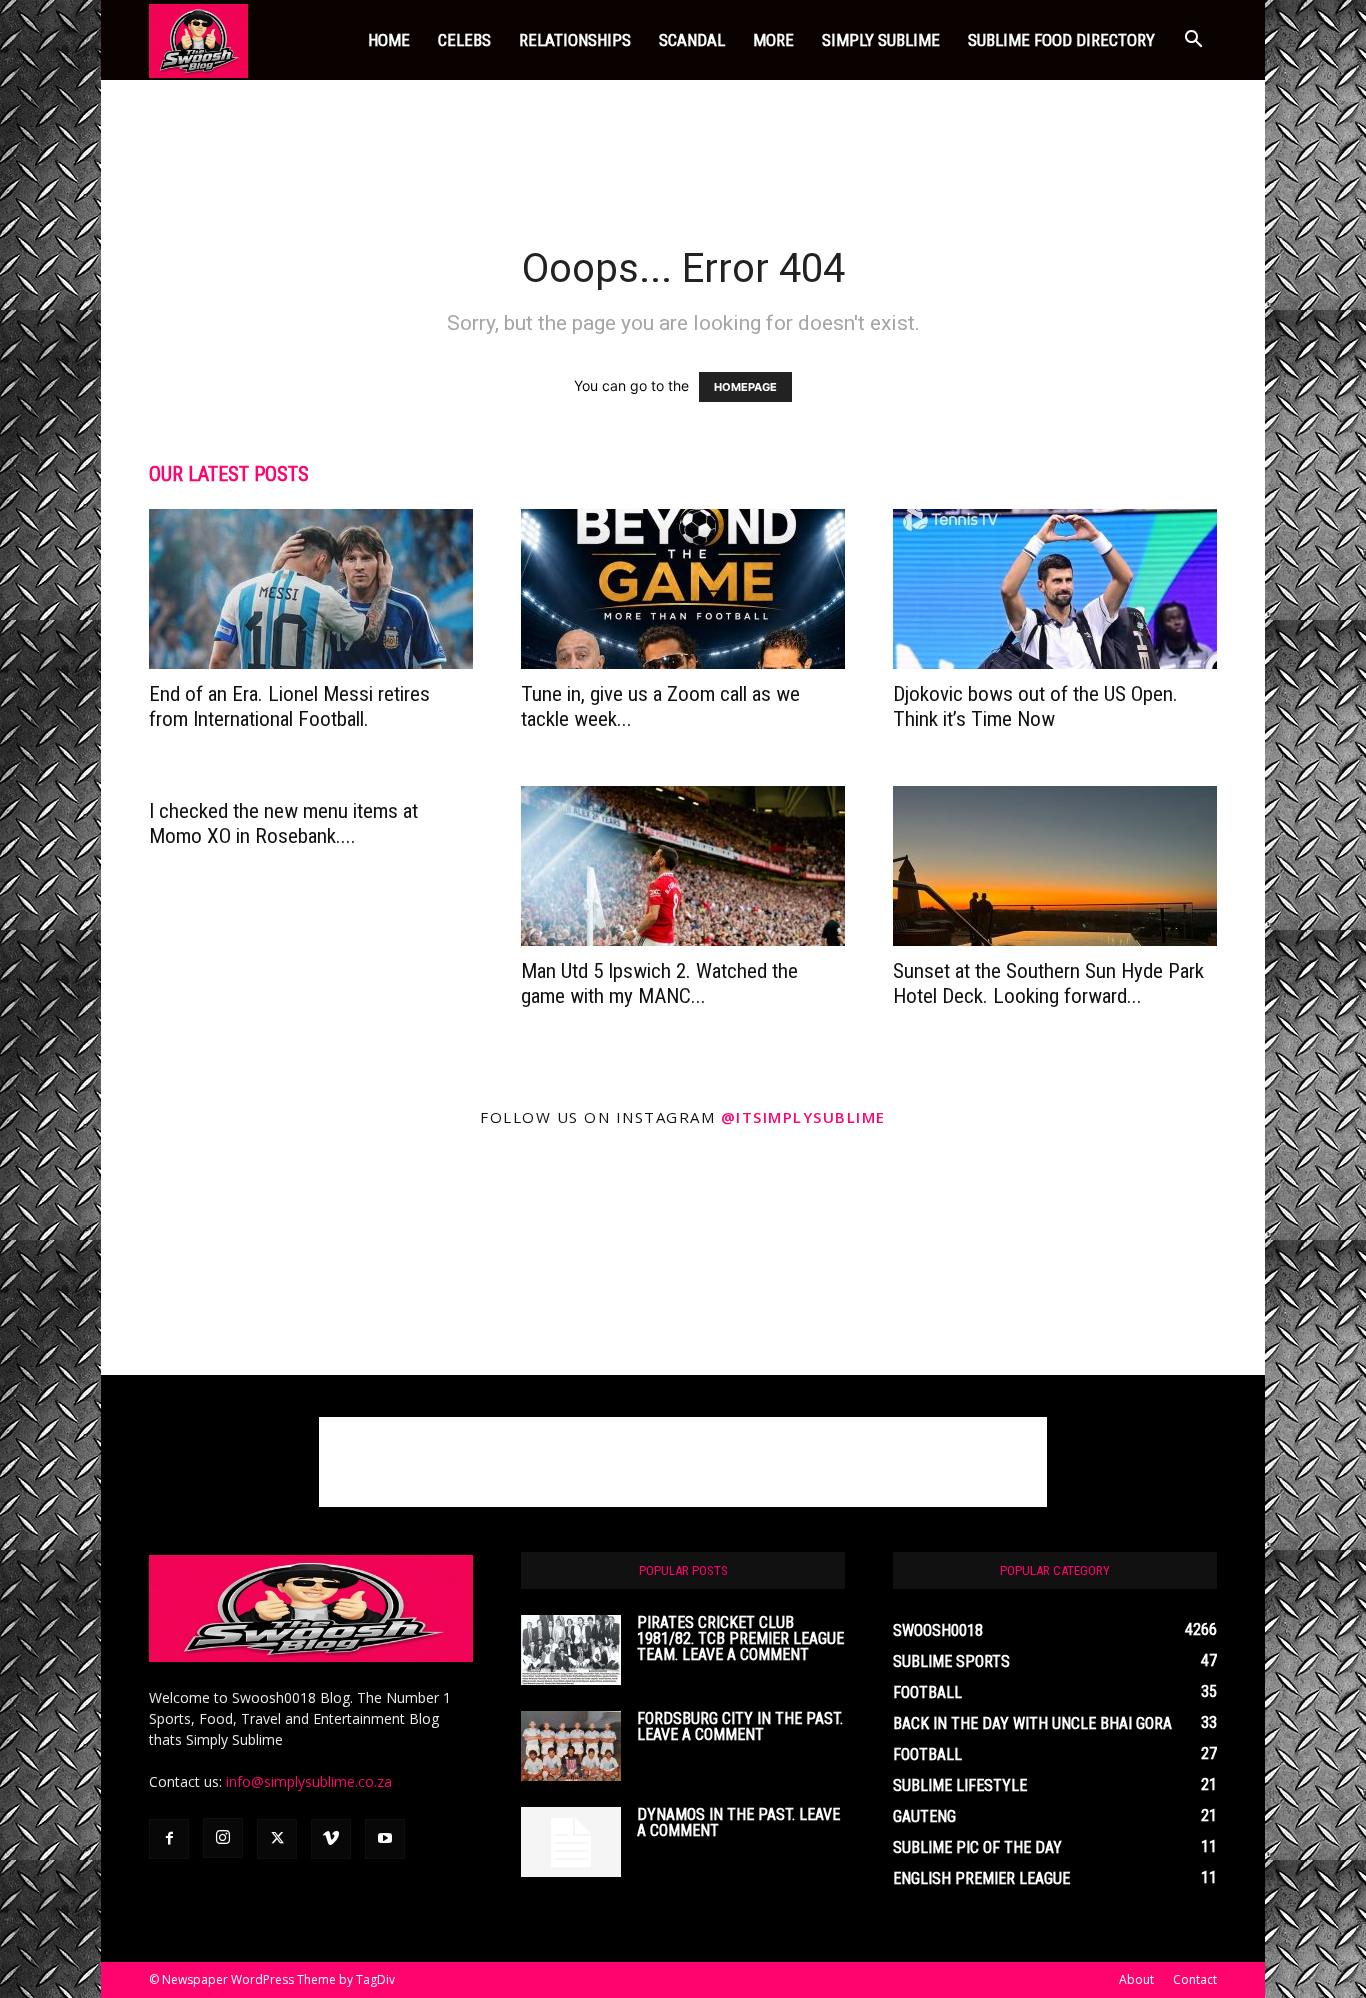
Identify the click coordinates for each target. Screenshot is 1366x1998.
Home (389, 40)
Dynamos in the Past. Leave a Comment (738, 1822)
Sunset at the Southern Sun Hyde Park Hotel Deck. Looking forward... (1048, 983)
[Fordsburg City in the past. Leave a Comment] (571, 1746)
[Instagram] (223, 1838)
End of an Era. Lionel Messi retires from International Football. (289, 706)
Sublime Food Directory (1061, 40)
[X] (277, 1839)
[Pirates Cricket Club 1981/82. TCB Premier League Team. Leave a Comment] (571, 1650)
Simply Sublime (881, 40)
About (1136, 1979)
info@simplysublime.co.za (309, 1781)
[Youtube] (385, 1839)
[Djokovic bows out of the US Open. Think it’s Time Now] (1055, 589)
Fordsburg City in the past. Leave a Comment (740, 1726)
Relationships (575, 40)
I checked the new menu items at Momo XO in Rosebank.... (283, 823)
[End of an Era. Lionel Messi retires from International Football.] (311, 589)
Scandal (692, 40)
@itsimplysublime (803, 1117)
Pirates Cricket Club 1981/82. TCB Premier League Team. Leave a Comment (740, 1638)
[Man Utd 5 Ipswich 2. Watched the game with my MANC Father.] (683, 866)
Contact (1195, 1979)
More (773, 40)
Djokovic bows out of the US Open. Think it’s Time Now (1035, 706)
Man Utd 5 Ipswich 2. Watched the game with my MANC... (659, 983)
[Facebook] (169, 1839)
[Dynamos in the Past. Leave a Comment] (571, 1842)
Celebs (464, 40)
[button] (1193, 41)
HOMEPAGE (745, 387)
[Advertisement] (683, 149)
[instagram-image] (217, 1258)
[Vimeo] (331, 1839)
